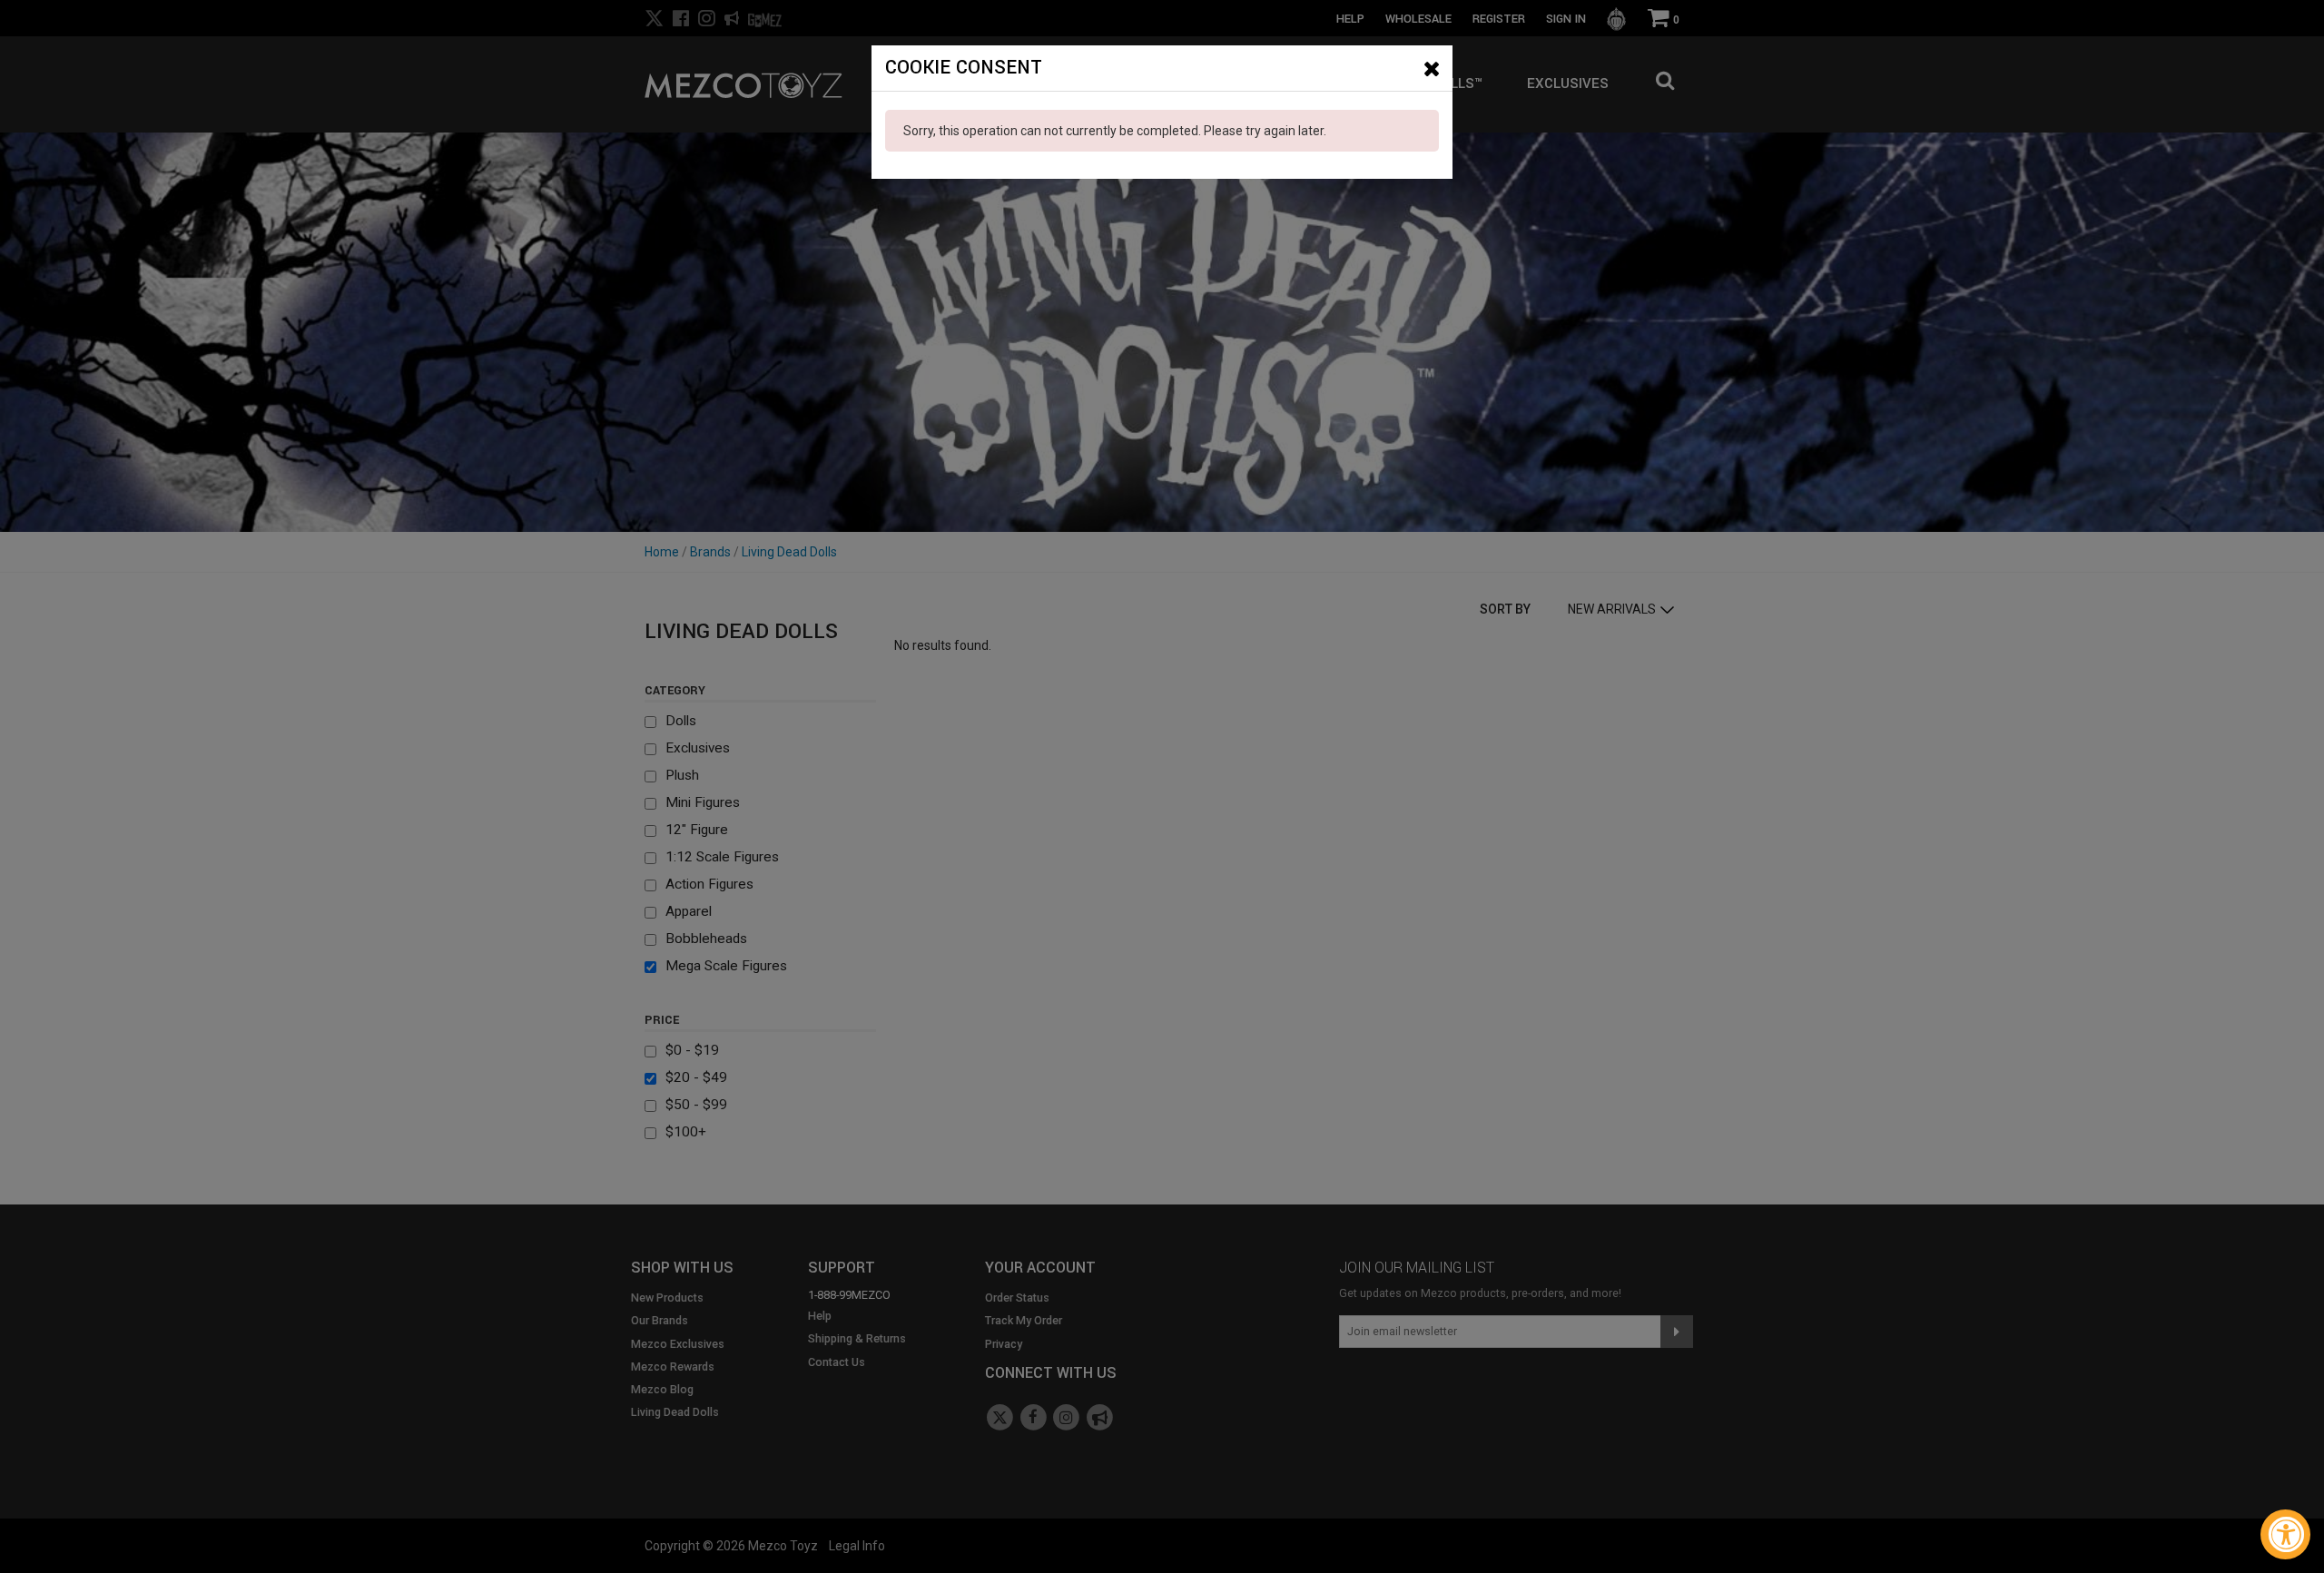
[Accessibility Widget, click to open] (2285, 1534)
